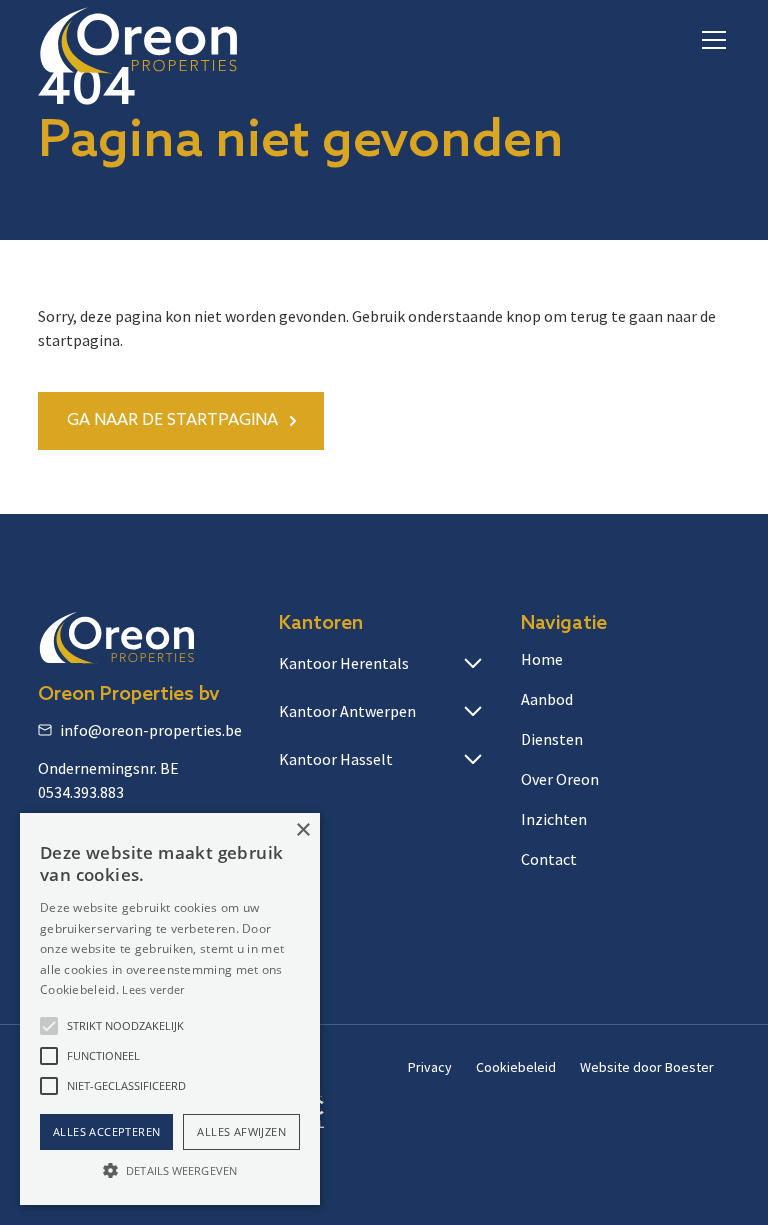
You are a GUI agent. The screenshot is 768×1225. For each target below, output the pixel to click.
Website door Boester (647, 1067)
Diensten (552, 739)
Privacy (430, 1067)
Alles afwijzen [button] (241, 1131)
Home (542, 659)
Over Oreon (560, 779)
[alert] (170, 1009)
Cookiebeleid (516, 1067)
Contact (549, 859)
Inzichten (554, 819)
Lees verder (153, 989)
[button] (710, 40)
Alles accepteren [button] (106, 1131)
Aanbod (547, 699)
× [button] (302, 830)
